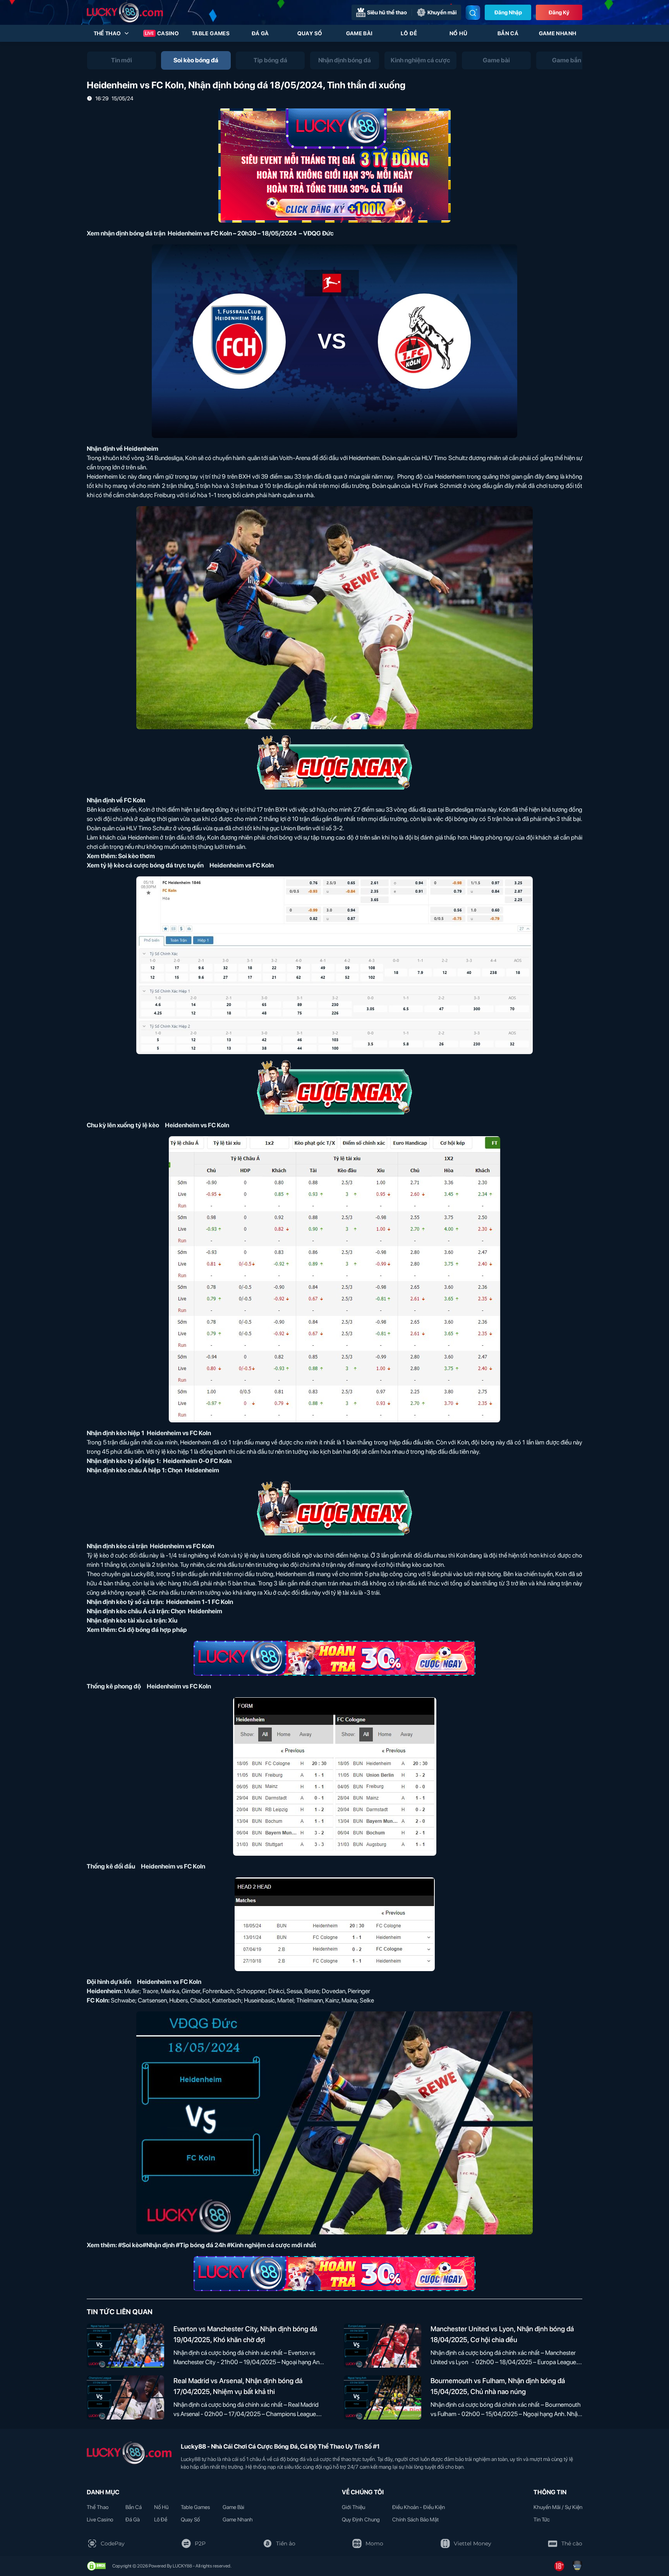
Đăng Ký (559, 12)
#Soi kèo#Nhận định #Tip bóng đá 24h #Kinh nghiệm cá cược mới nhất (217, 2245)
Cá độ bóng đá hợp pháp (153, 1630)
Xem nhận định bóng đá (120, 233)
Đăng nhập (508, 12)
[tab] (122, 60)
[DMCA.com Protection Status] (96, 2566)
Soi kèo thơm (136, 856)
